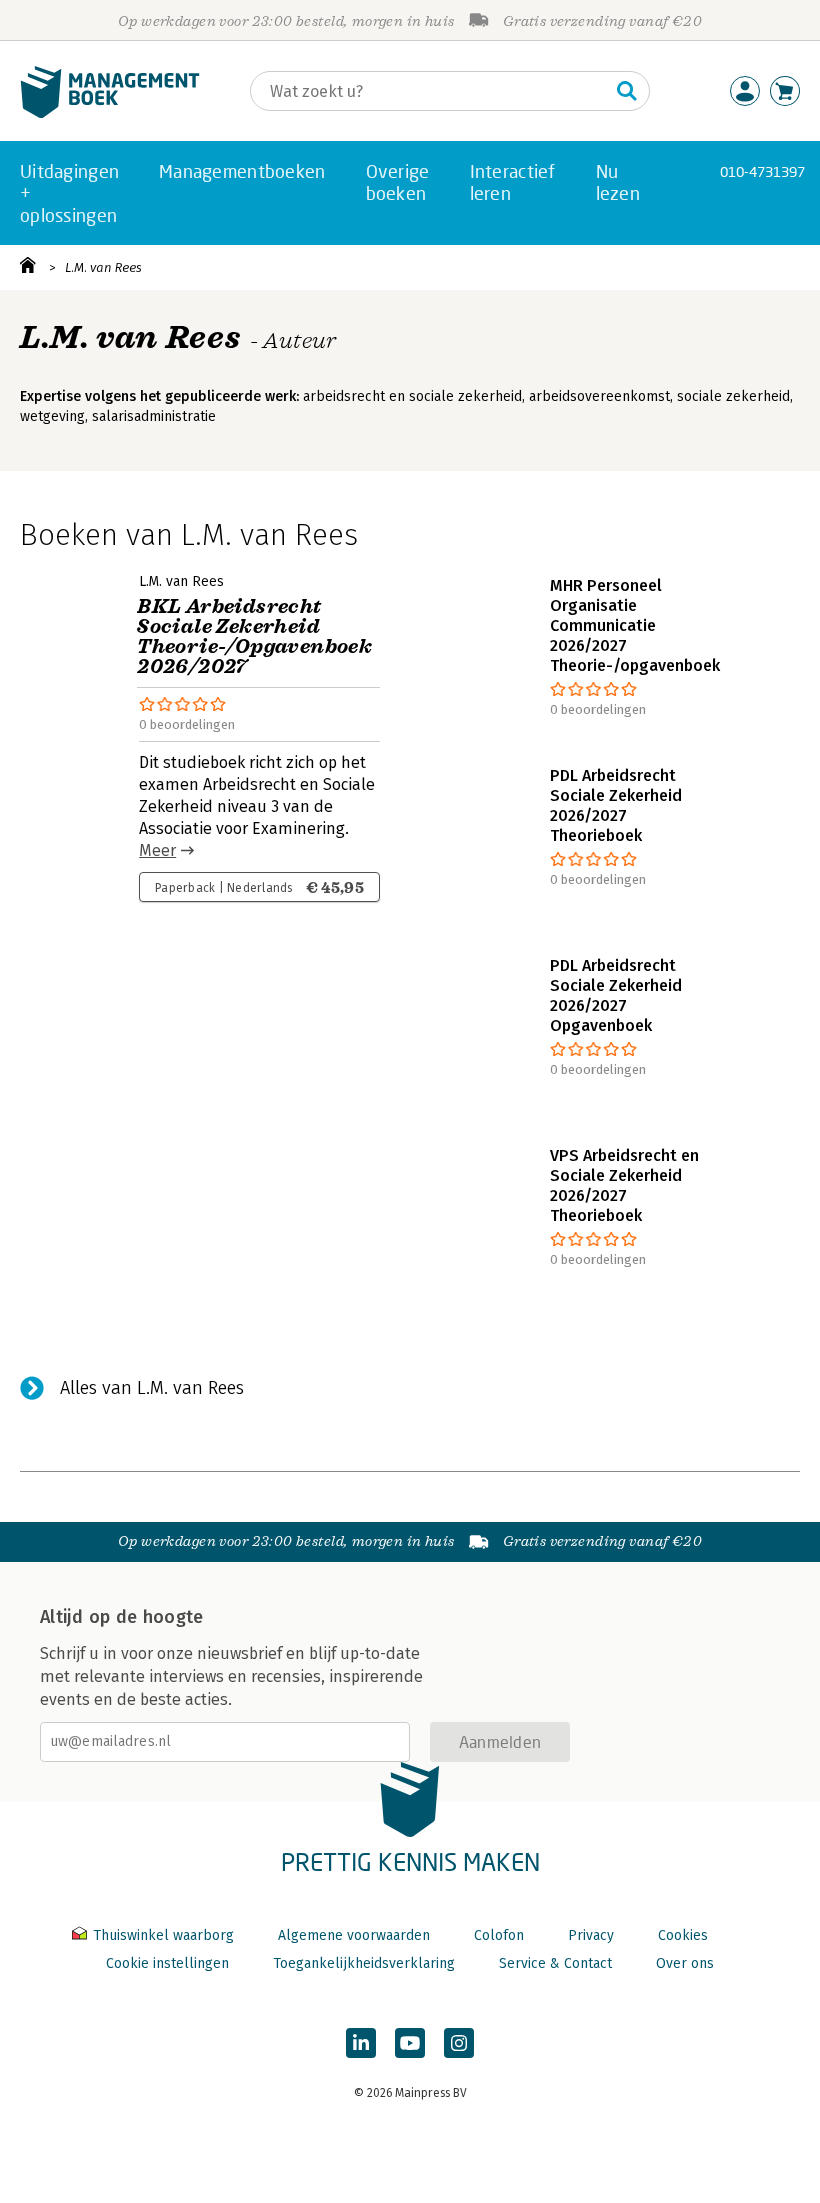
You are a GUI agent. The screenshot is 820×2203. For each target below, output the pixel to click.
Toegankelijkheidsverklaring (364, 1963)
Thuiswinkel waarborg (163, 1935)
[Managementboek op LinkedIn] (361, 2043)
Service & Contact (555, 1963)
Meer (157, 850)
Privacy (591, 1935)
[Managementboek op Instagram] (459, 2043)
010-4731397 (762, 171)
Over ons (685, 1963)
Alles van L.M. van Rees (152, 1388)
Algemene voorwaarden (354, 1935)
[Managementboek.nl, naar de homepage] (110, 113)
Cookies (683, 1935)
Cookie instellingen (167, 1963)
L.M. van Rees (103, 267)
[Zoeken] (627, 91)
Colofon (499, 1935)
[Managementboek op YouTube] (410, 2043)
